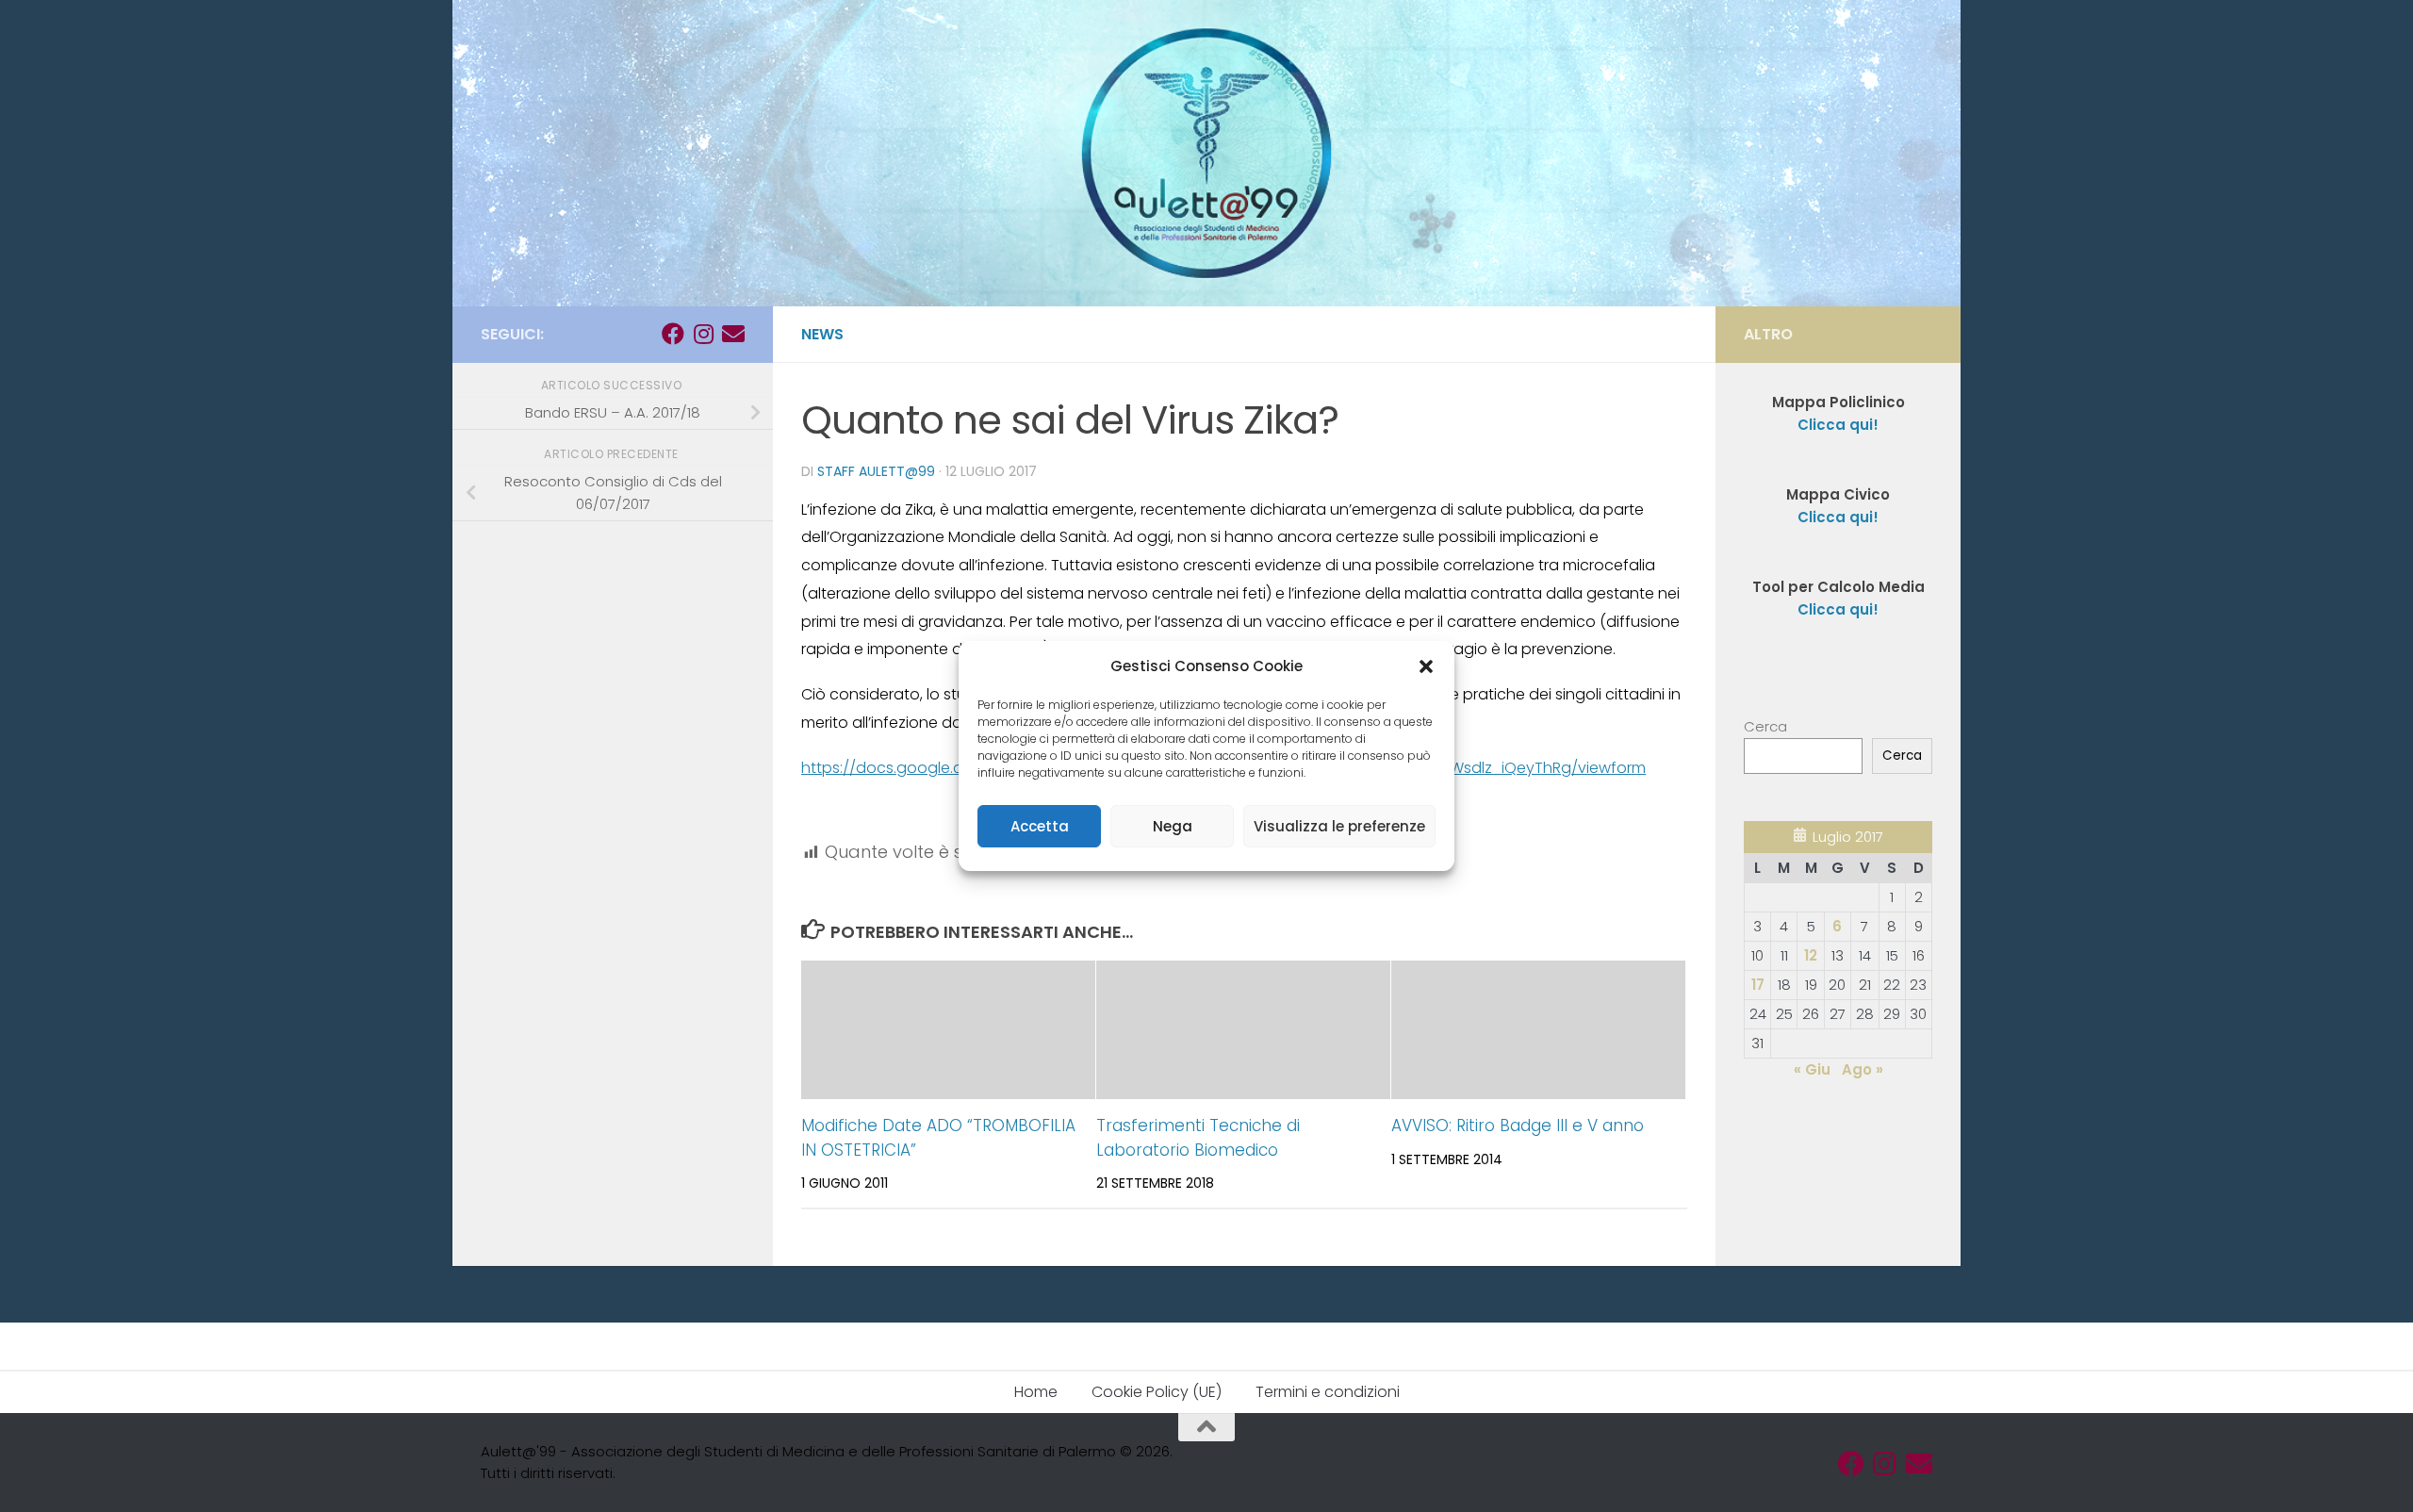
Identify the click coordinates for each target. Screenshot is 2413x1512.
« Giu (1812, 1069)
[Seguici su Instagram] (703, 334)
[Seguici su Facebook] (673, 334)
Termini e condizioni (1328, 1392)
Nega (1173, 826)
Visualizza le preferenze (1339, 826)
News (822, 334)
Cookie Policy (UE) (1157, 1392)
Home (1036, 1392)
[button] (1426, 666)
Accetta (1040, 826)
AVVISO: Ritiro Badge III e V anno (1518, 1126)
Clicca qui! (1838, 517)
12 (1811, 955)
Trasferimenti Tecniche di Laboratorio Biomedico (1198, 1138)
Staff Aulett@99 (876, 471)
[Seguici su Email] (733, 334)
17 (1758, 985)
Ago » (1863, 1069)
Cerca (1765, 726)
